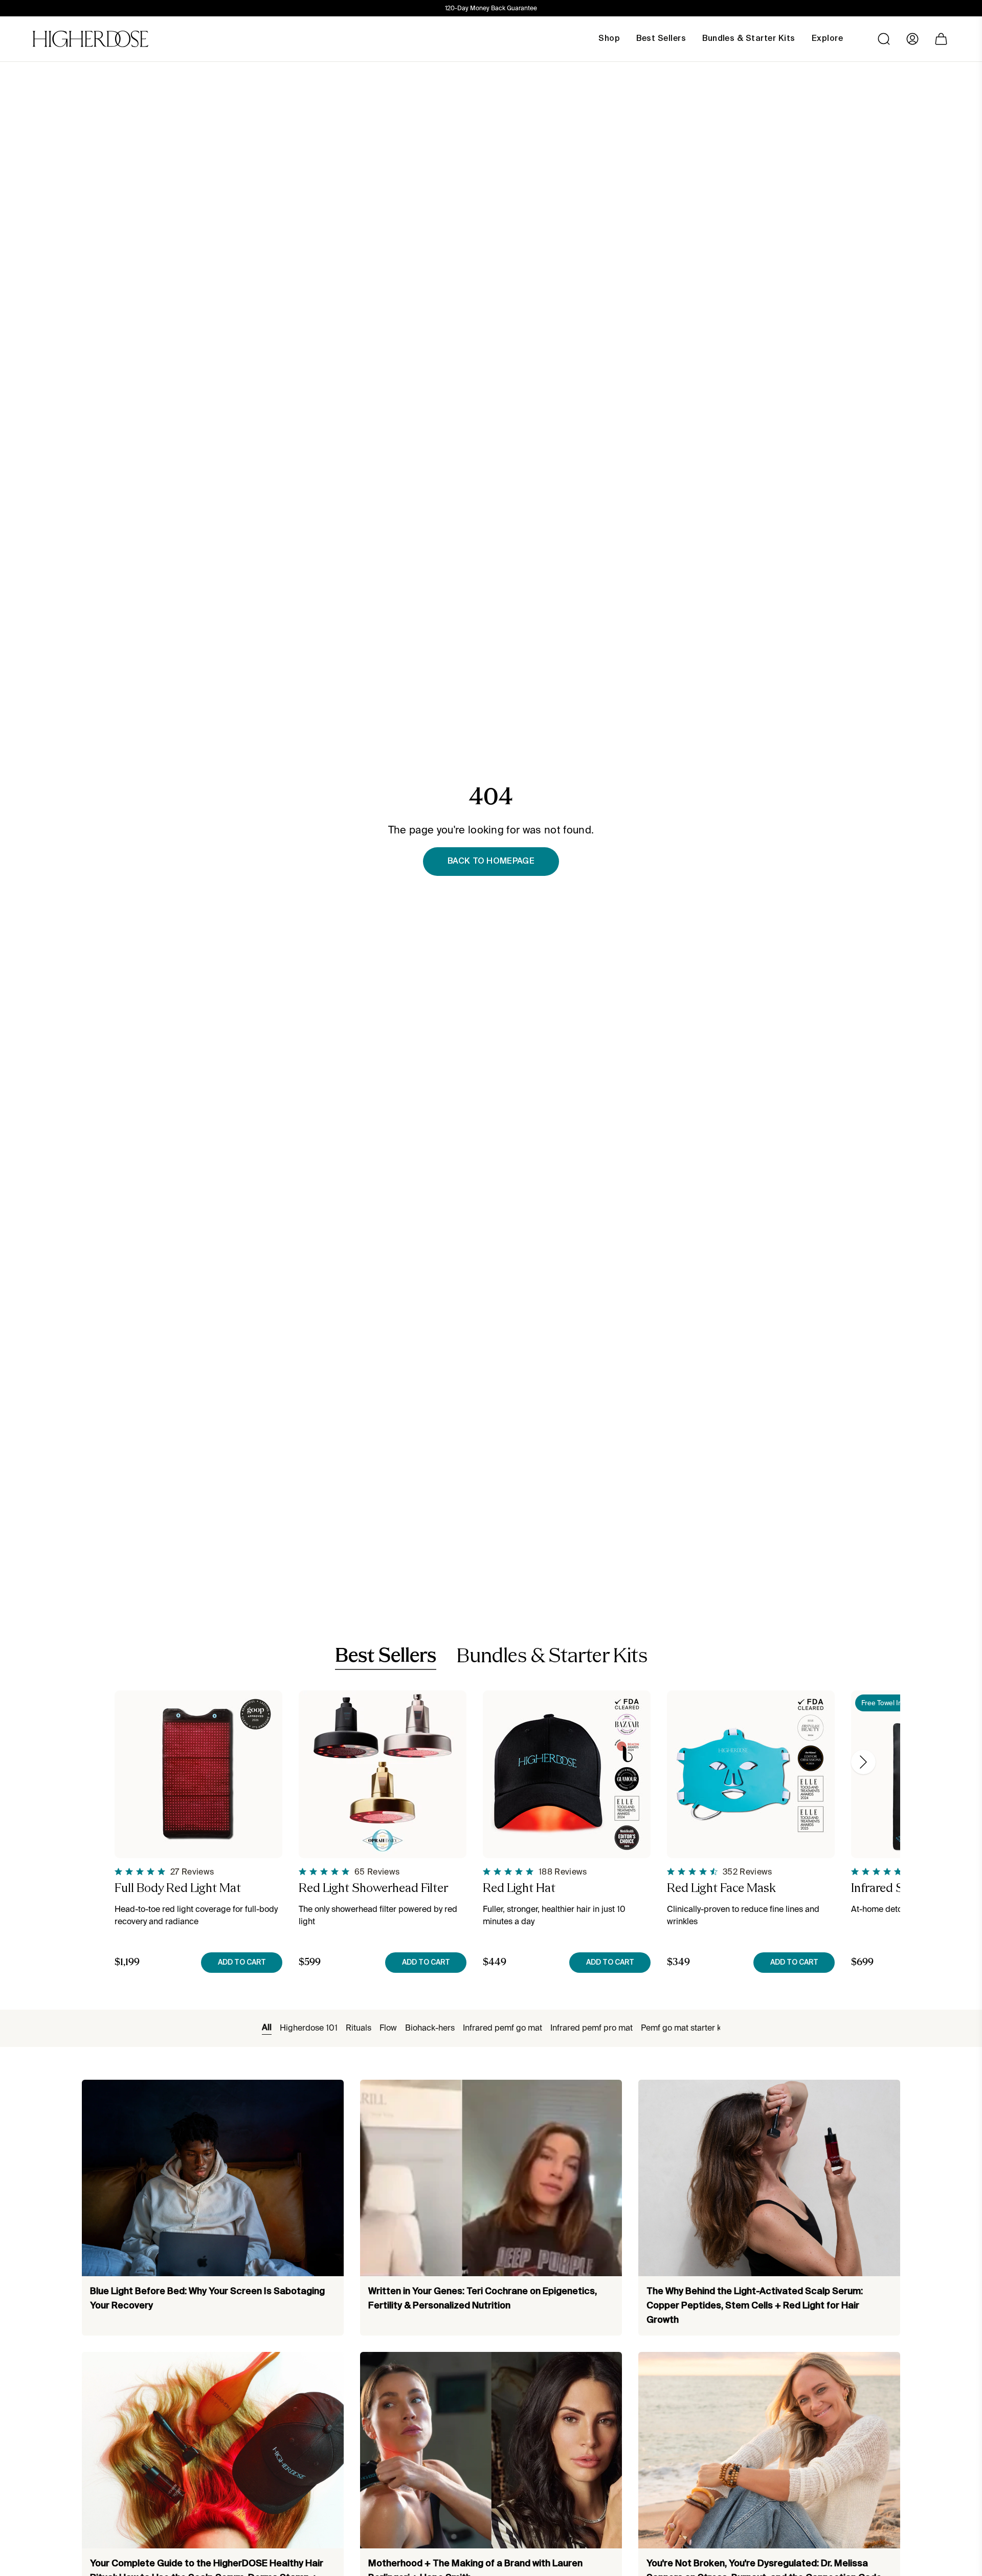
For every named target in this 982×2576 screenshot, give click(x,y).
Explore (827, 39)
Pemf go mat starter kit (683, 2028)
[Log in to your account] (912, 39)
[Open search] (884, 39)
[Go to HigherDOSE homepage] (91, 39)
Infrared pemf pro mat (592, 2028)
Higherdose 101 (309, 2028)
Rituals (359, 2028)
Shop (609, 39)
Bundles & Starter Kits (552, 1657)
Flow (388, 2028)
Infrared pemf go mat (503, 2028)
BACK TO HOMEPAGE (491, 862)
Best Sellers (386, 1657)
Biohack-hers (430, 2028)
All (267, 2028)
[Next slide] (863, 1762)
